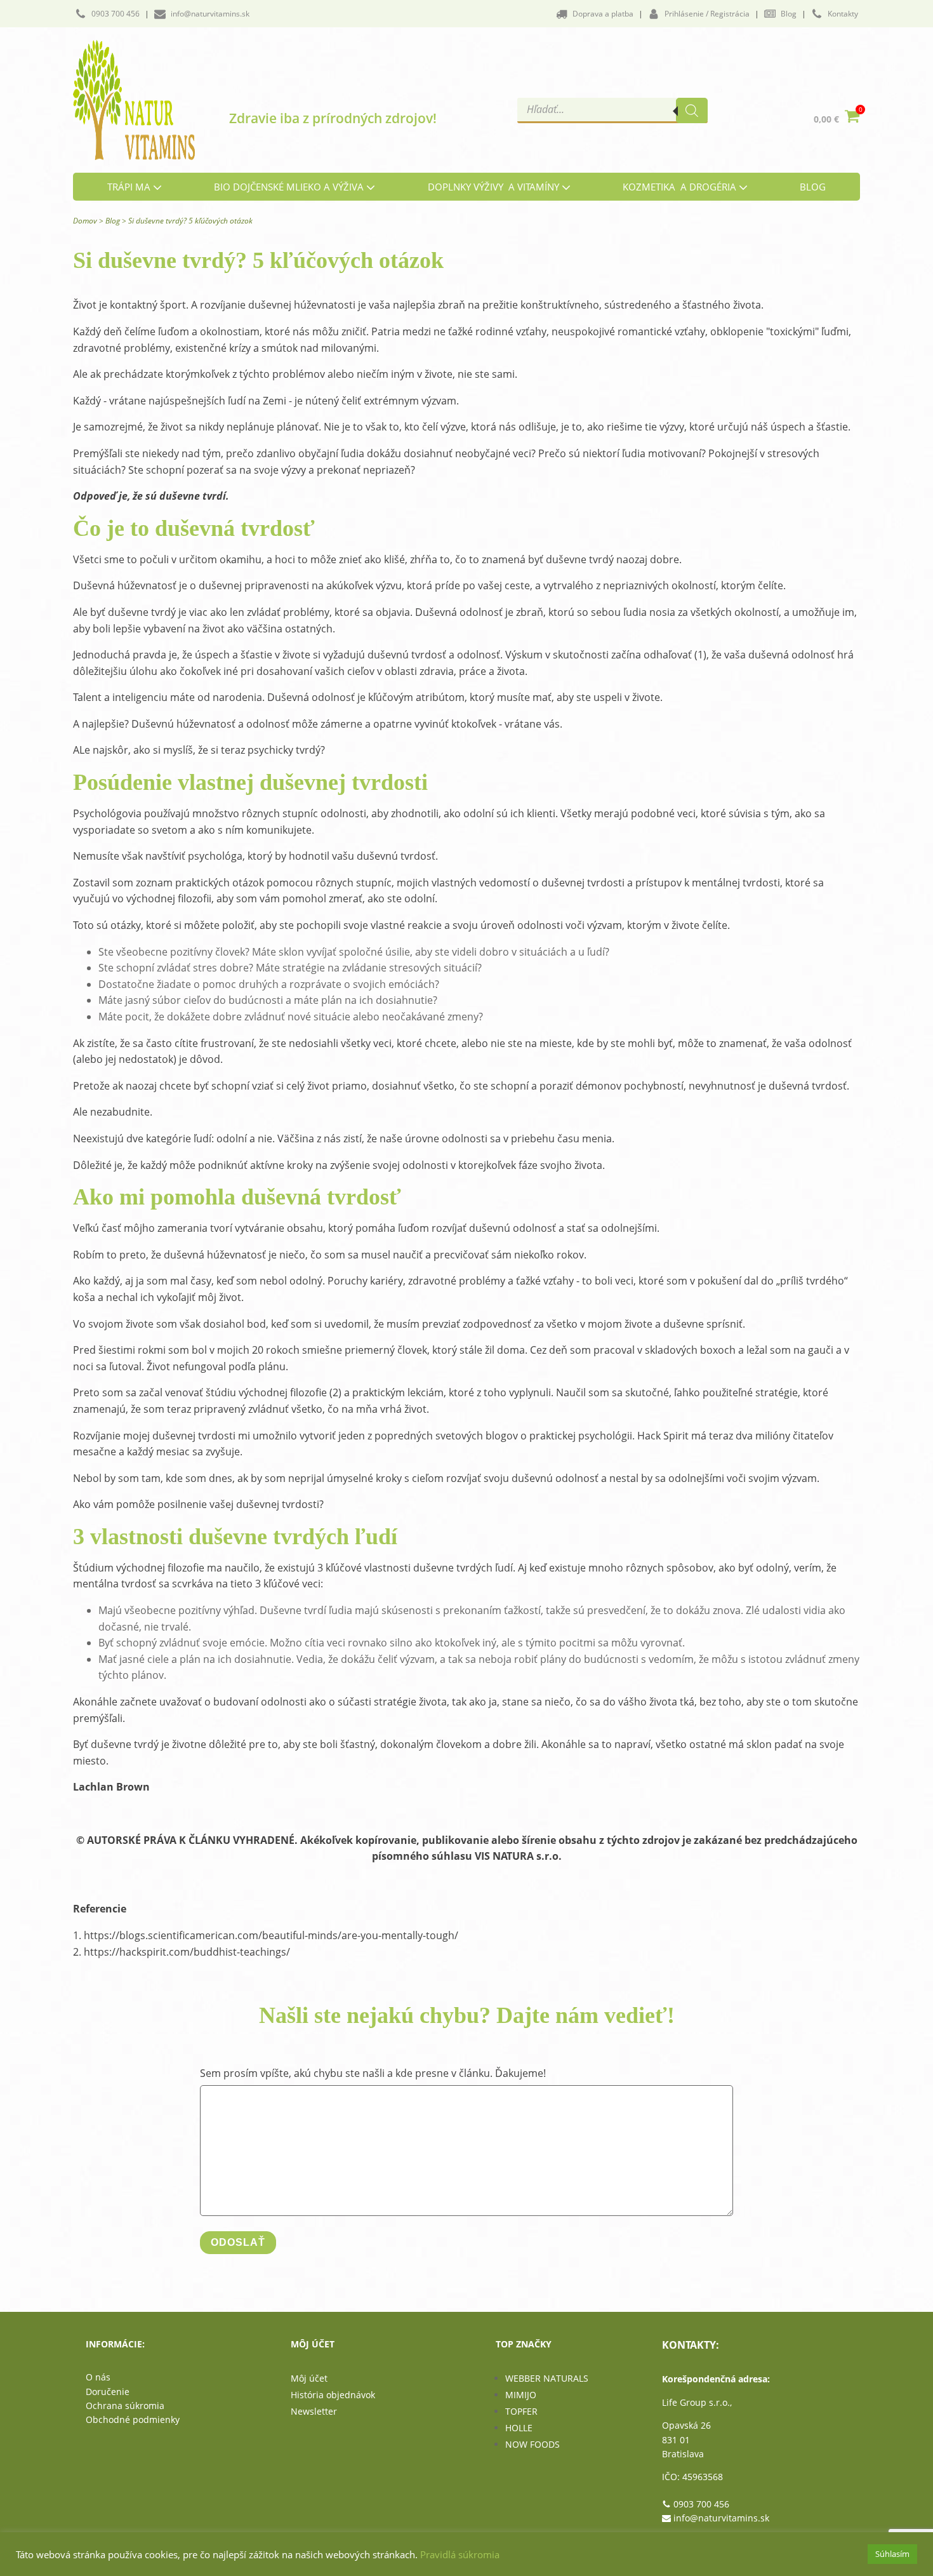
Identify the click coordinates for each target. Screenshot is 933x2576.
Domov (85, 221)
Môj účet (309, 2378)
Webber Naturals (547, 2378)
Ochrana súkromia (125, 2406)
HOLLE (519, 2428)
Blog (113, 221)
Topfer (521, 2411)
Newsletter (314, 2411)
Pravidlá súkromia (460, 2554)
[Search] (692, 110)
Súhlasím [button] (892, 2554)
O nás (98, 2377)
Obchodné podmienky (133, 2419)
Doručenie (108, 2392)
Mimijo (521, 2395)
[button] (107, 14)
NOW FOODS (533, 2444)
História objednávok (333, 2395)
